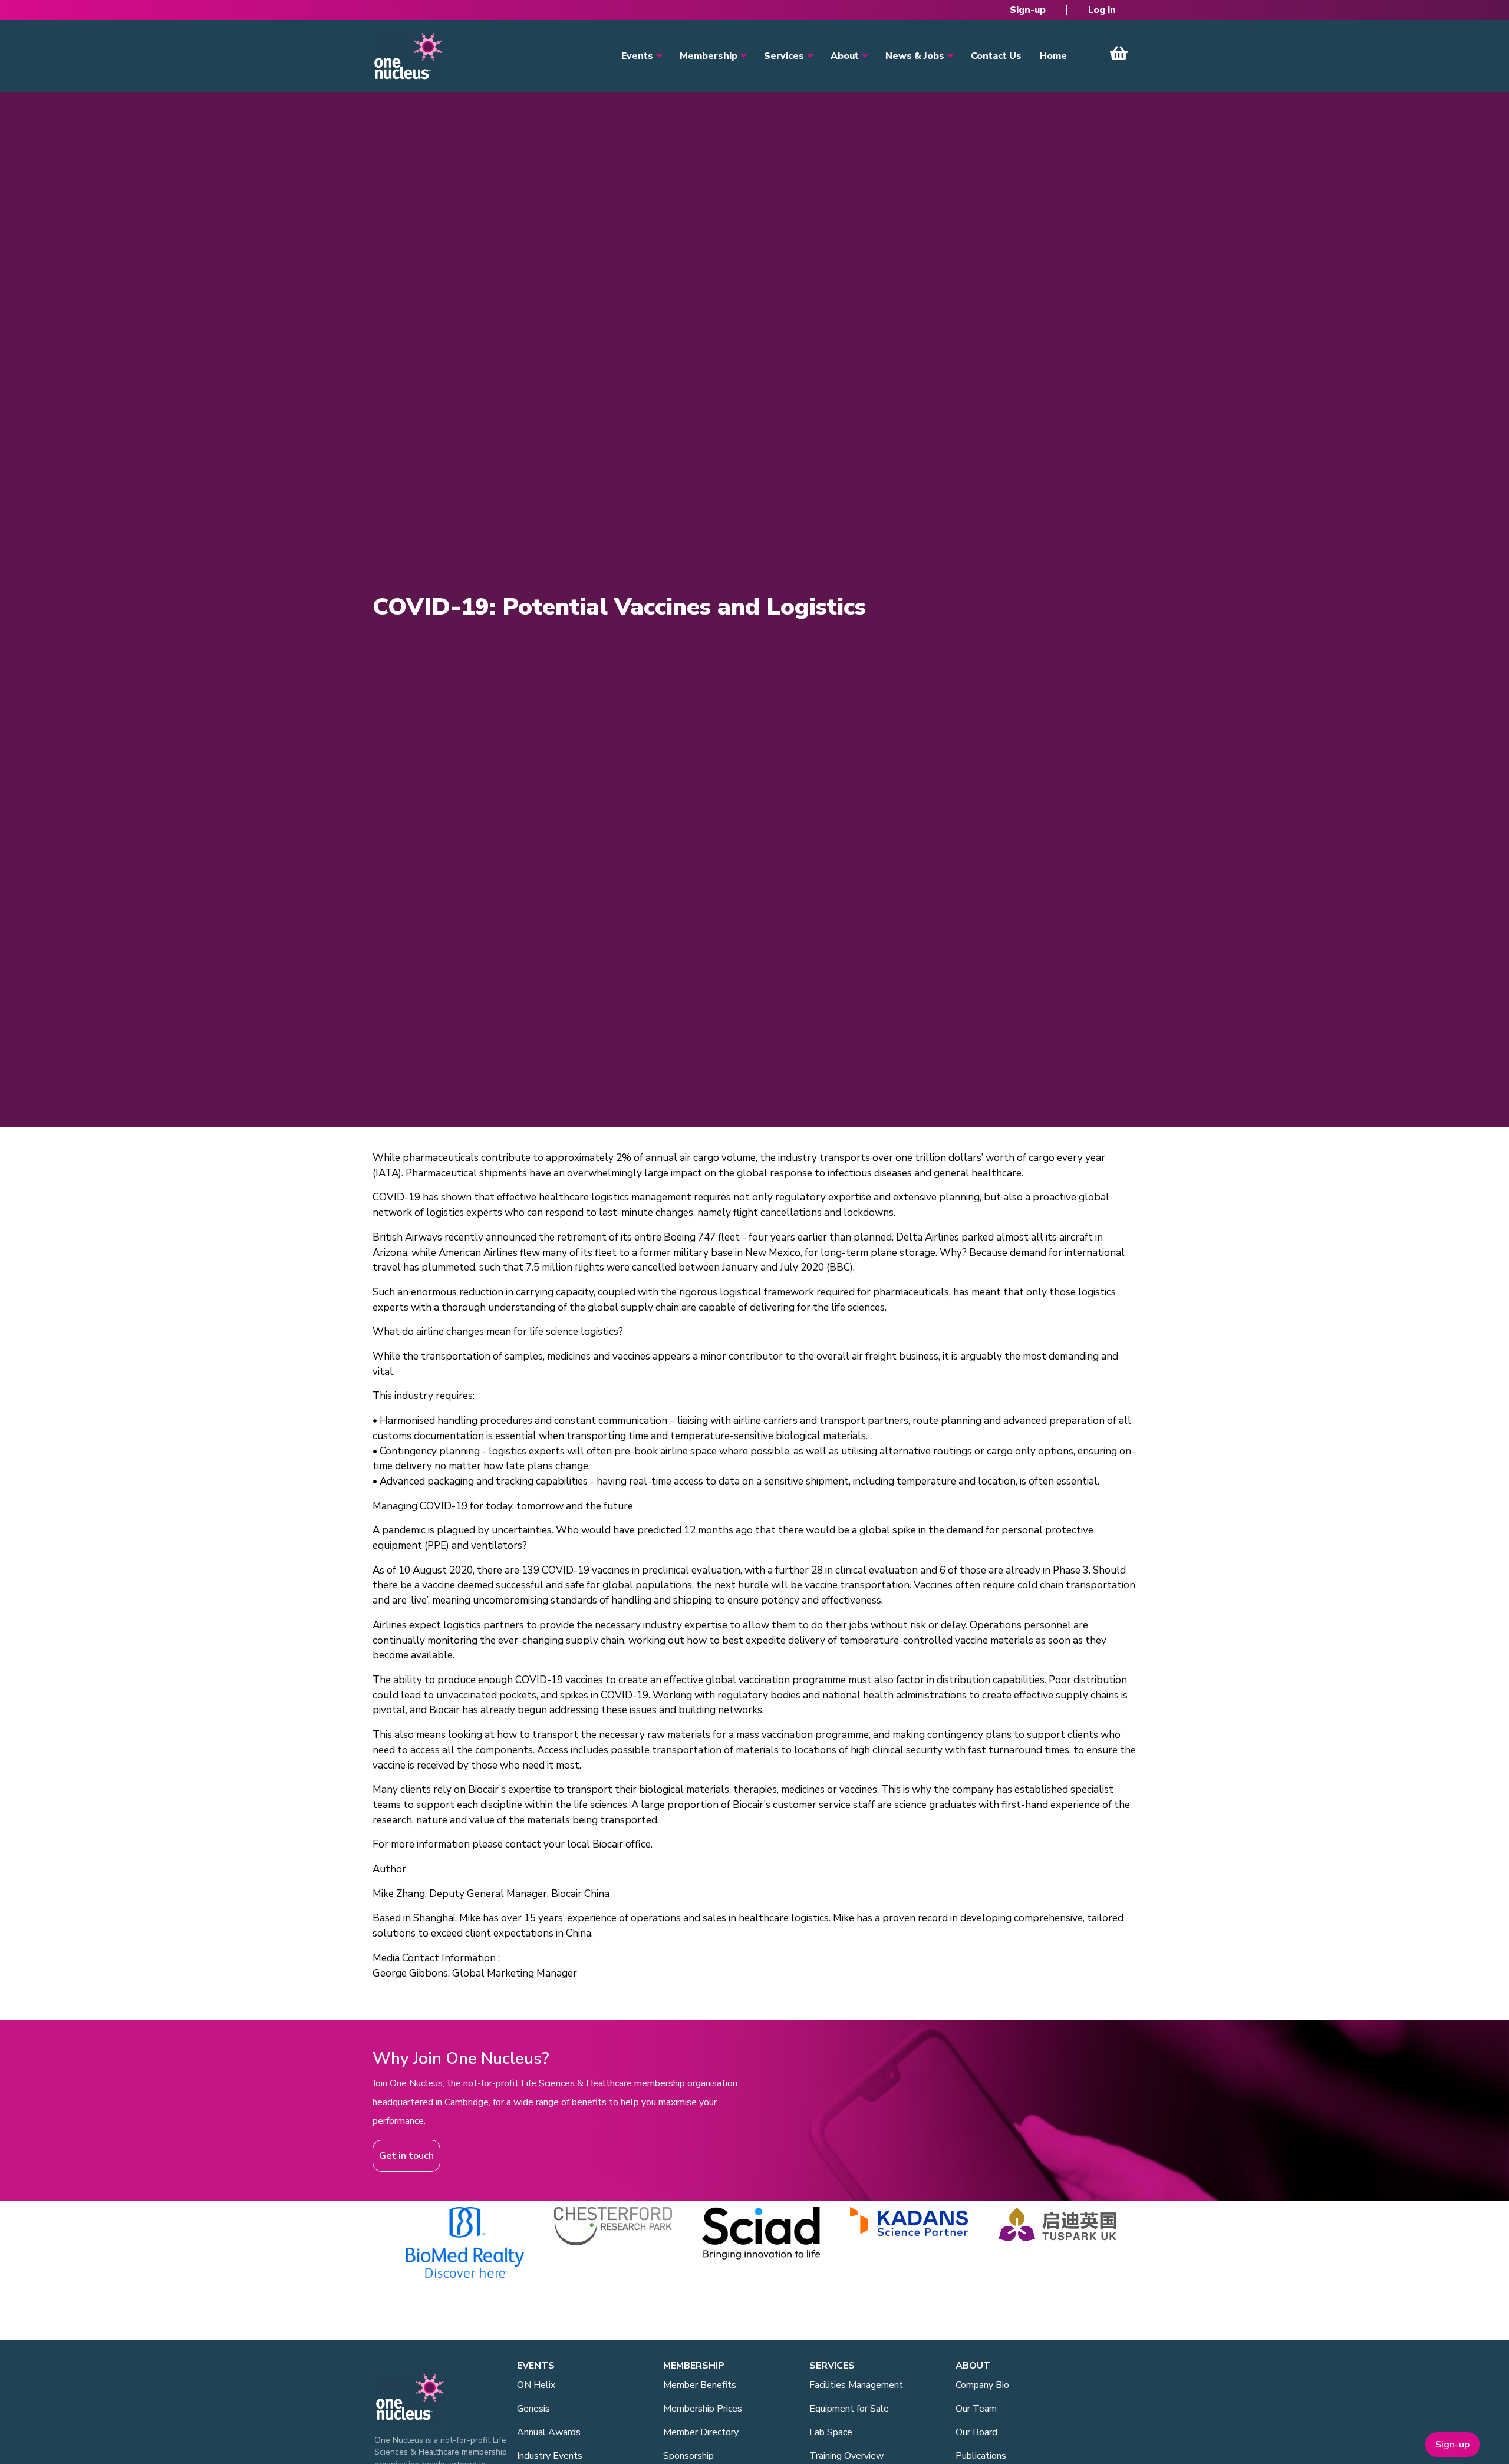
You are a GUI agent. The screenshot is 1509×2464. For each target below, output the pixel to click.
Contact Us (996, 56)
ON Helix (536, 2385)
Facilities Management (856, 2385)
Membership (709, 56)
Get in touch (406, 2156)
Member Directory (701, 2432)
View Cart (1119, 53)
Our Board (976, 2432)
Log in (1102, 10)
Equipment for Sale (849, 2409)
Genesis (533, 2409)
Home (1053, 56)
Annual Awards (549, 2432)
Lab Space (831, 2432)
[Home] (408, 56)
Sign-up (1028, 10)
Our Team (976, 2409)
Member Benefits (700, 2385)
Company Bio (982, 2385)
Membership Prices (703, 2409)
